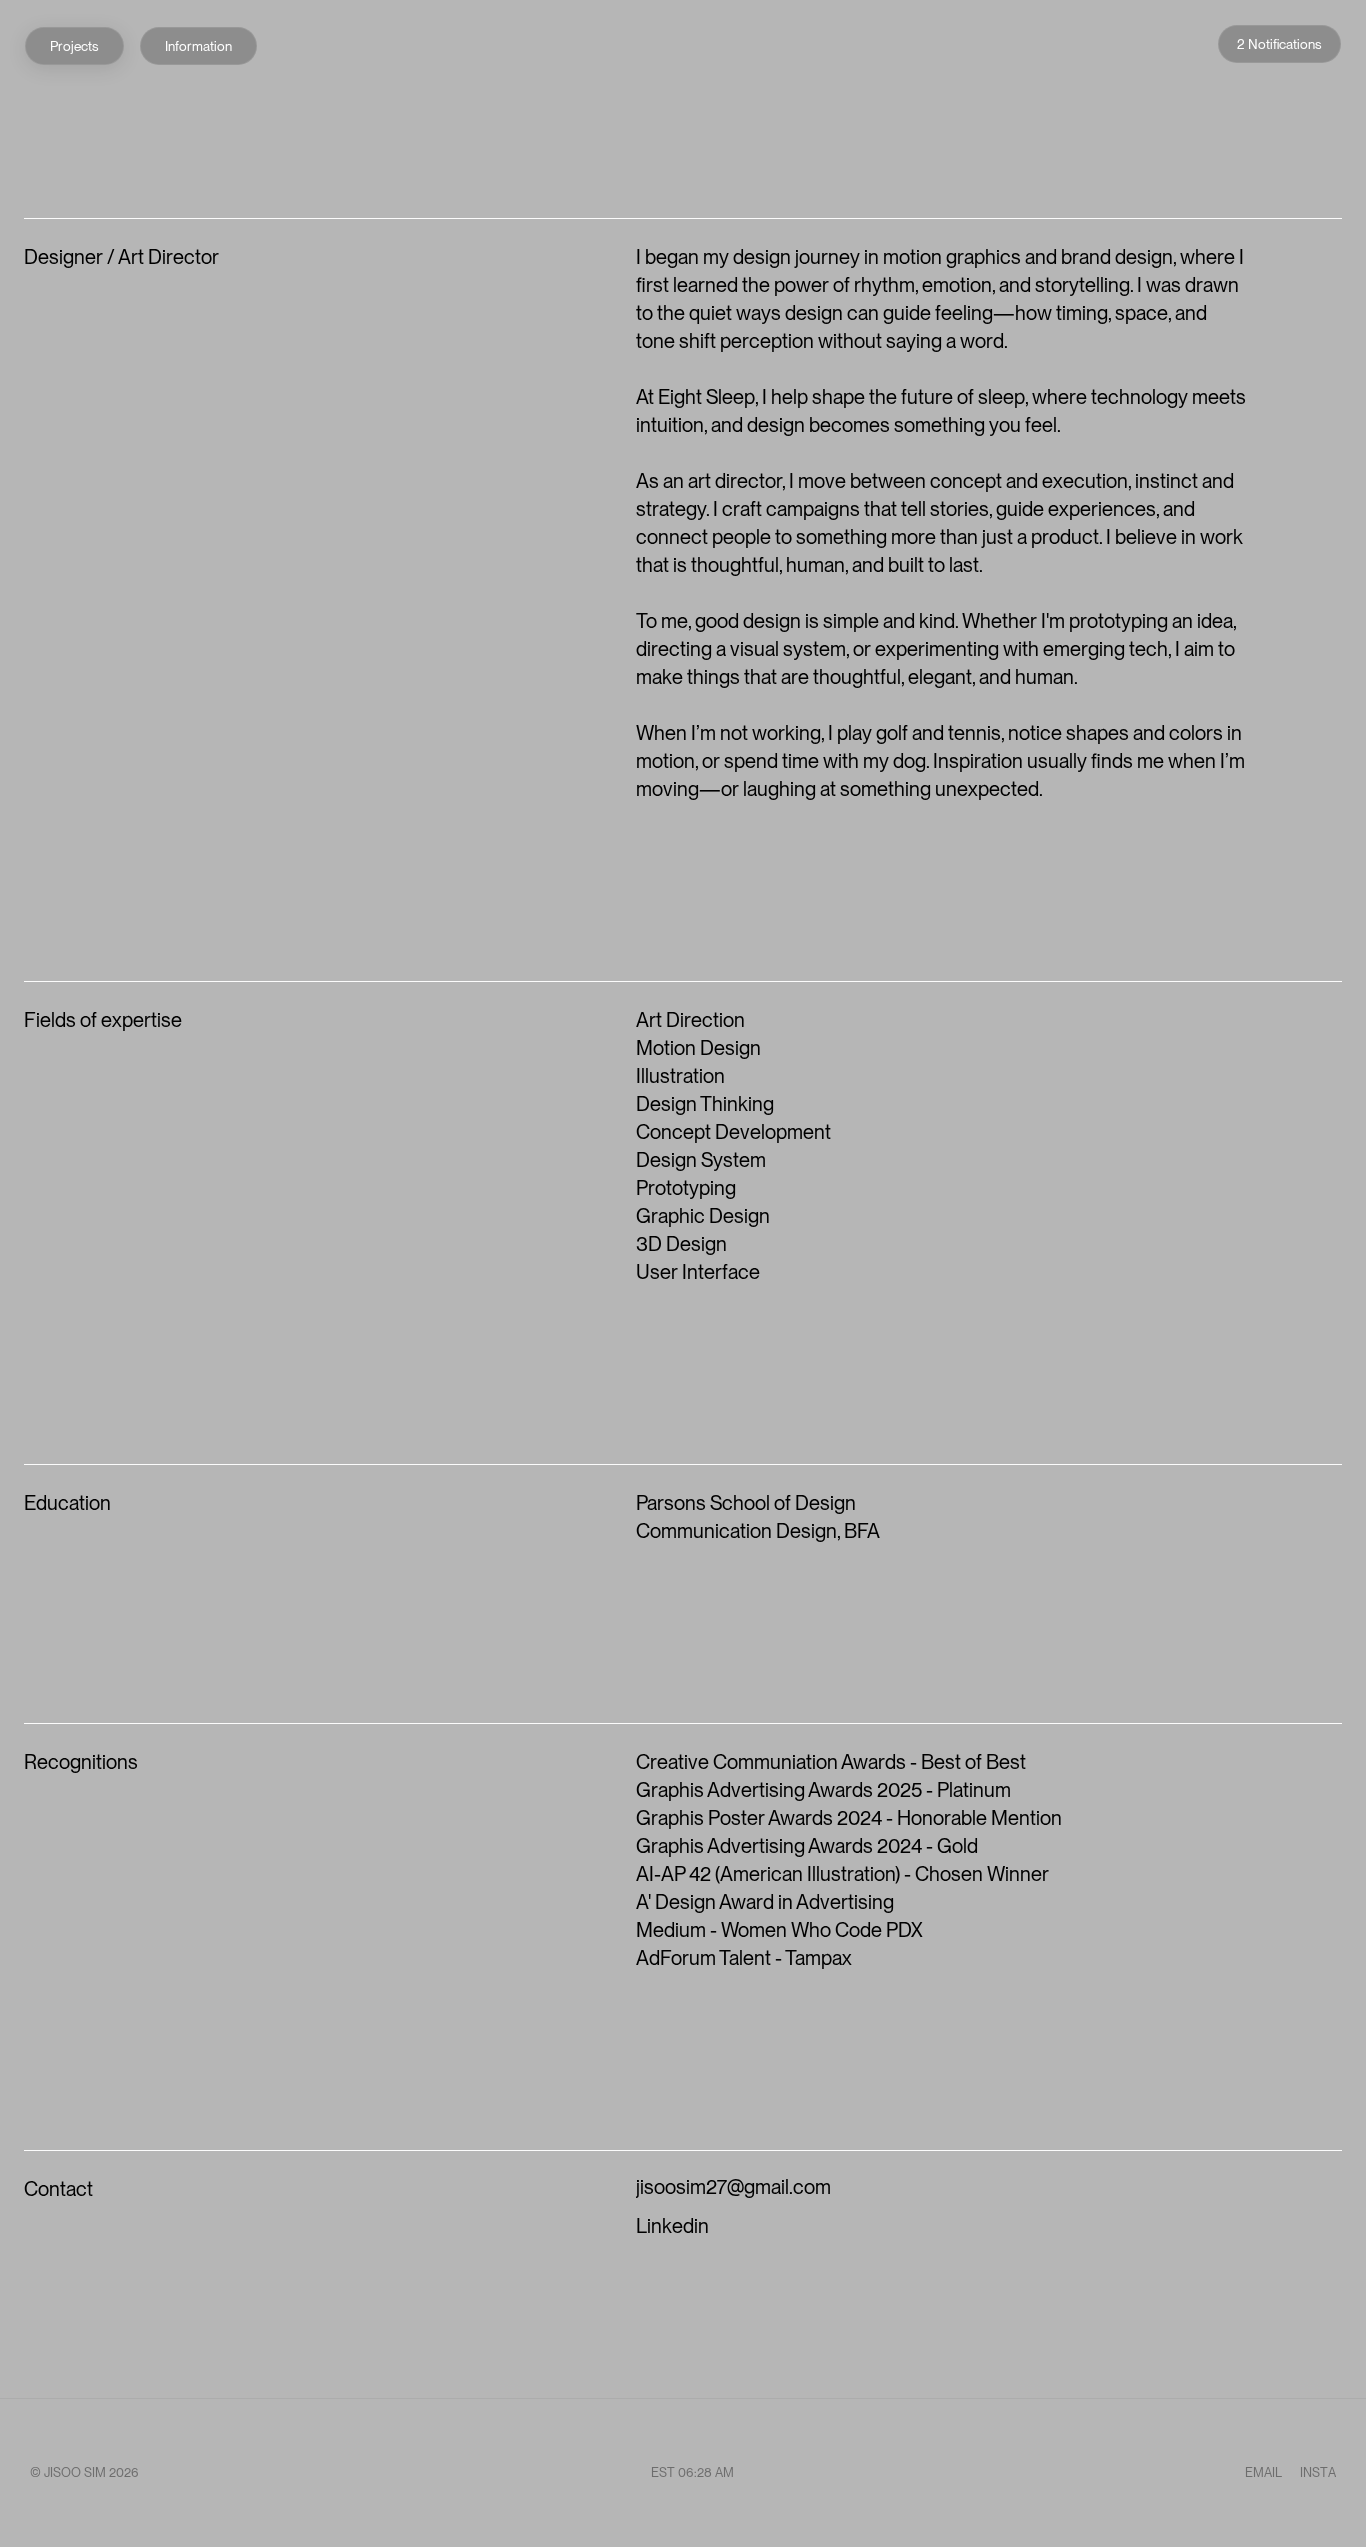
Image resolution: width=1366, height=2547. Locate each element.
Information (198, 46)
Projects (74, 46)
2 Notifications (1279, 44)
